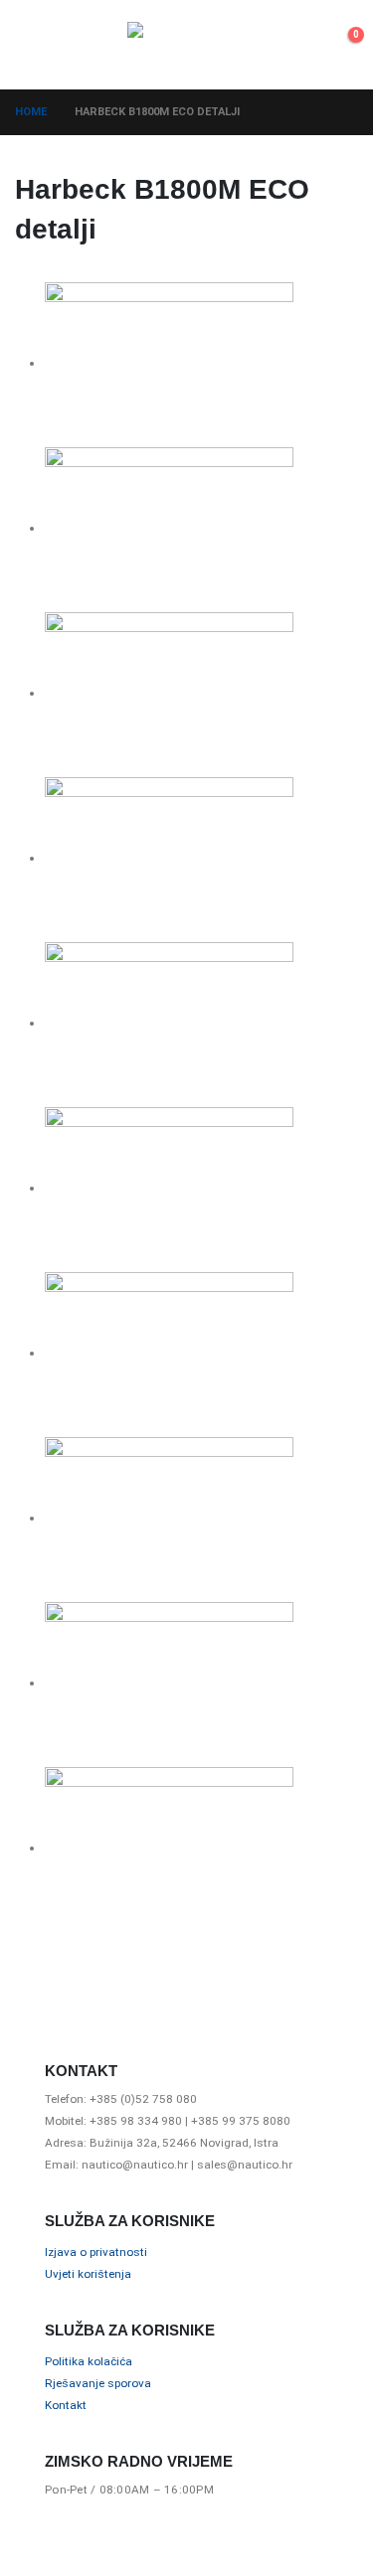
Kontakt (66, 2405)
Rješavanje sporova (98, 2383)
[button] (33, 45)
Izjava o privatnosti (96, 2252)
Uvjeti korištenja (88, 2274)
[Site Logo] (187, 45)
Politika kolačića (89, 2361)
